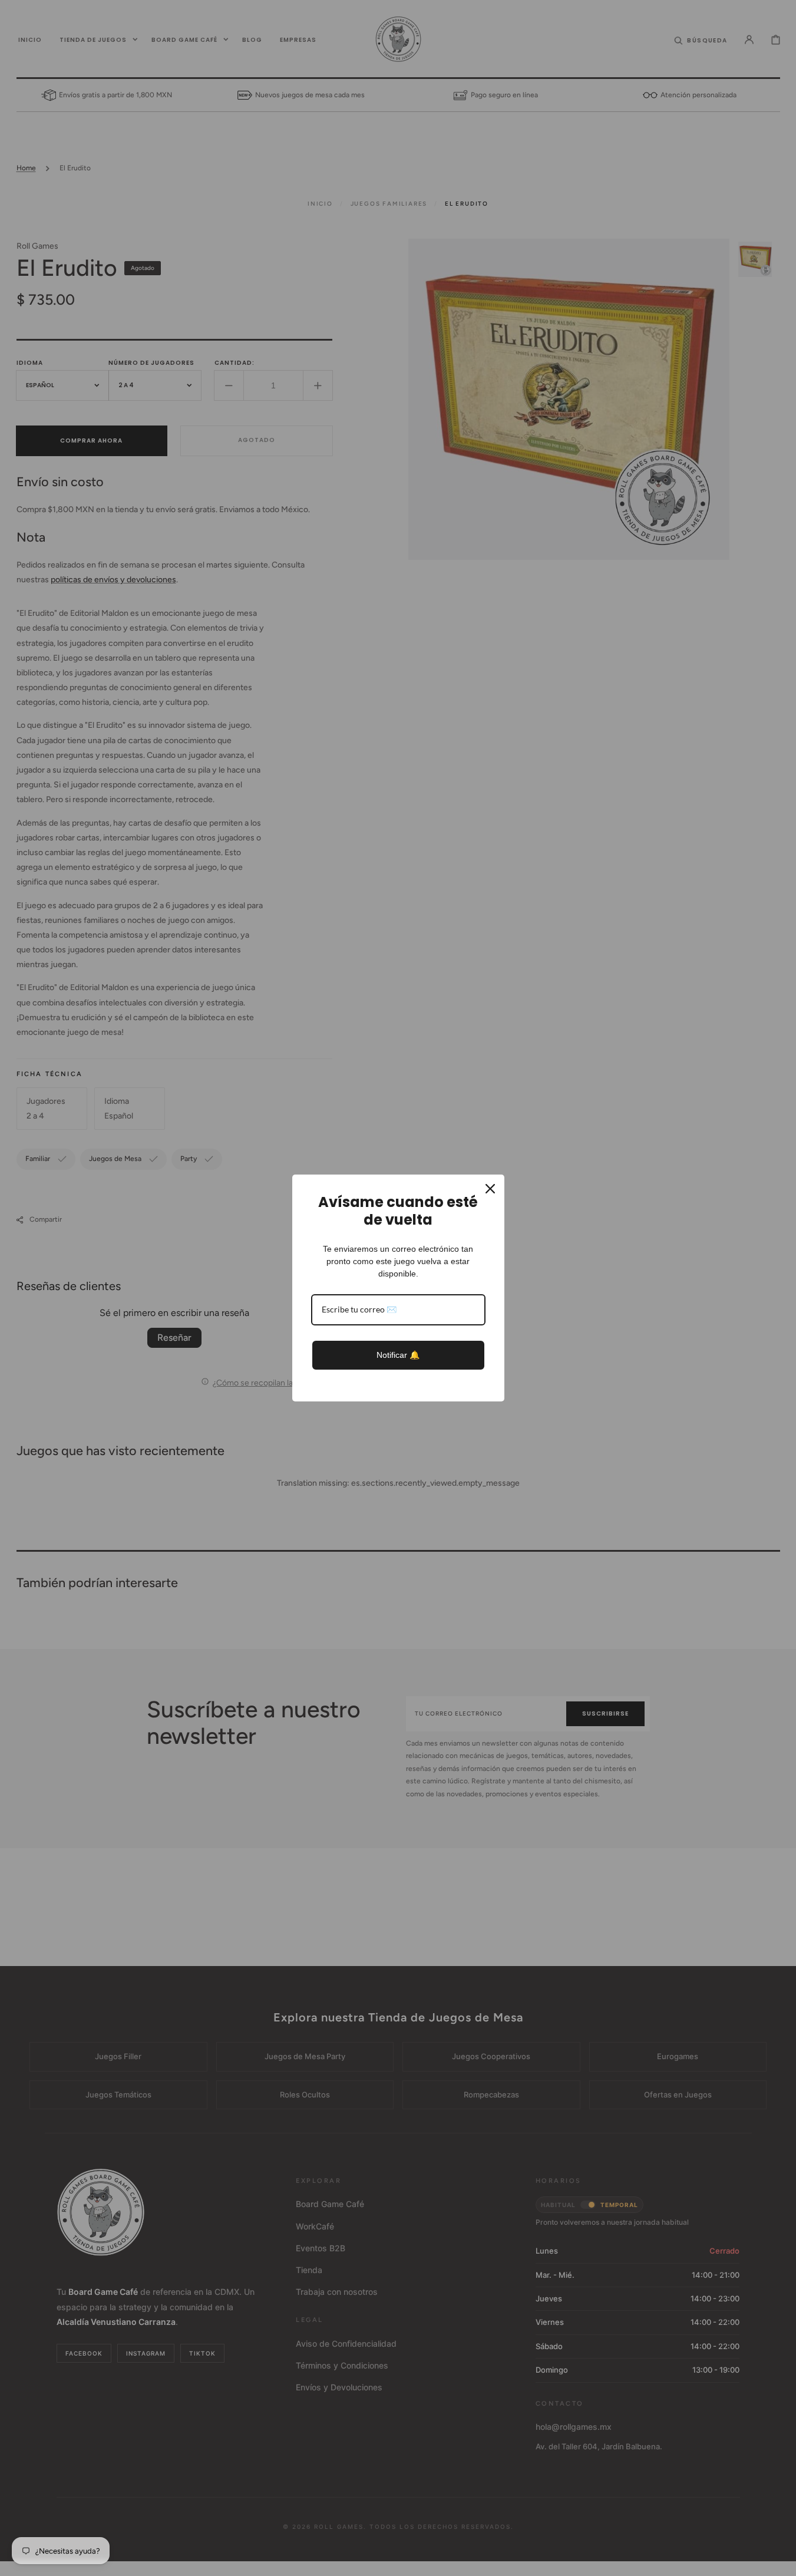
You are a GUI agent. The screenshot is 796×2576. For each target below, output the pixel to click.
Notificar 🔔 (398, 1355)
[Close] (490, 1189)
